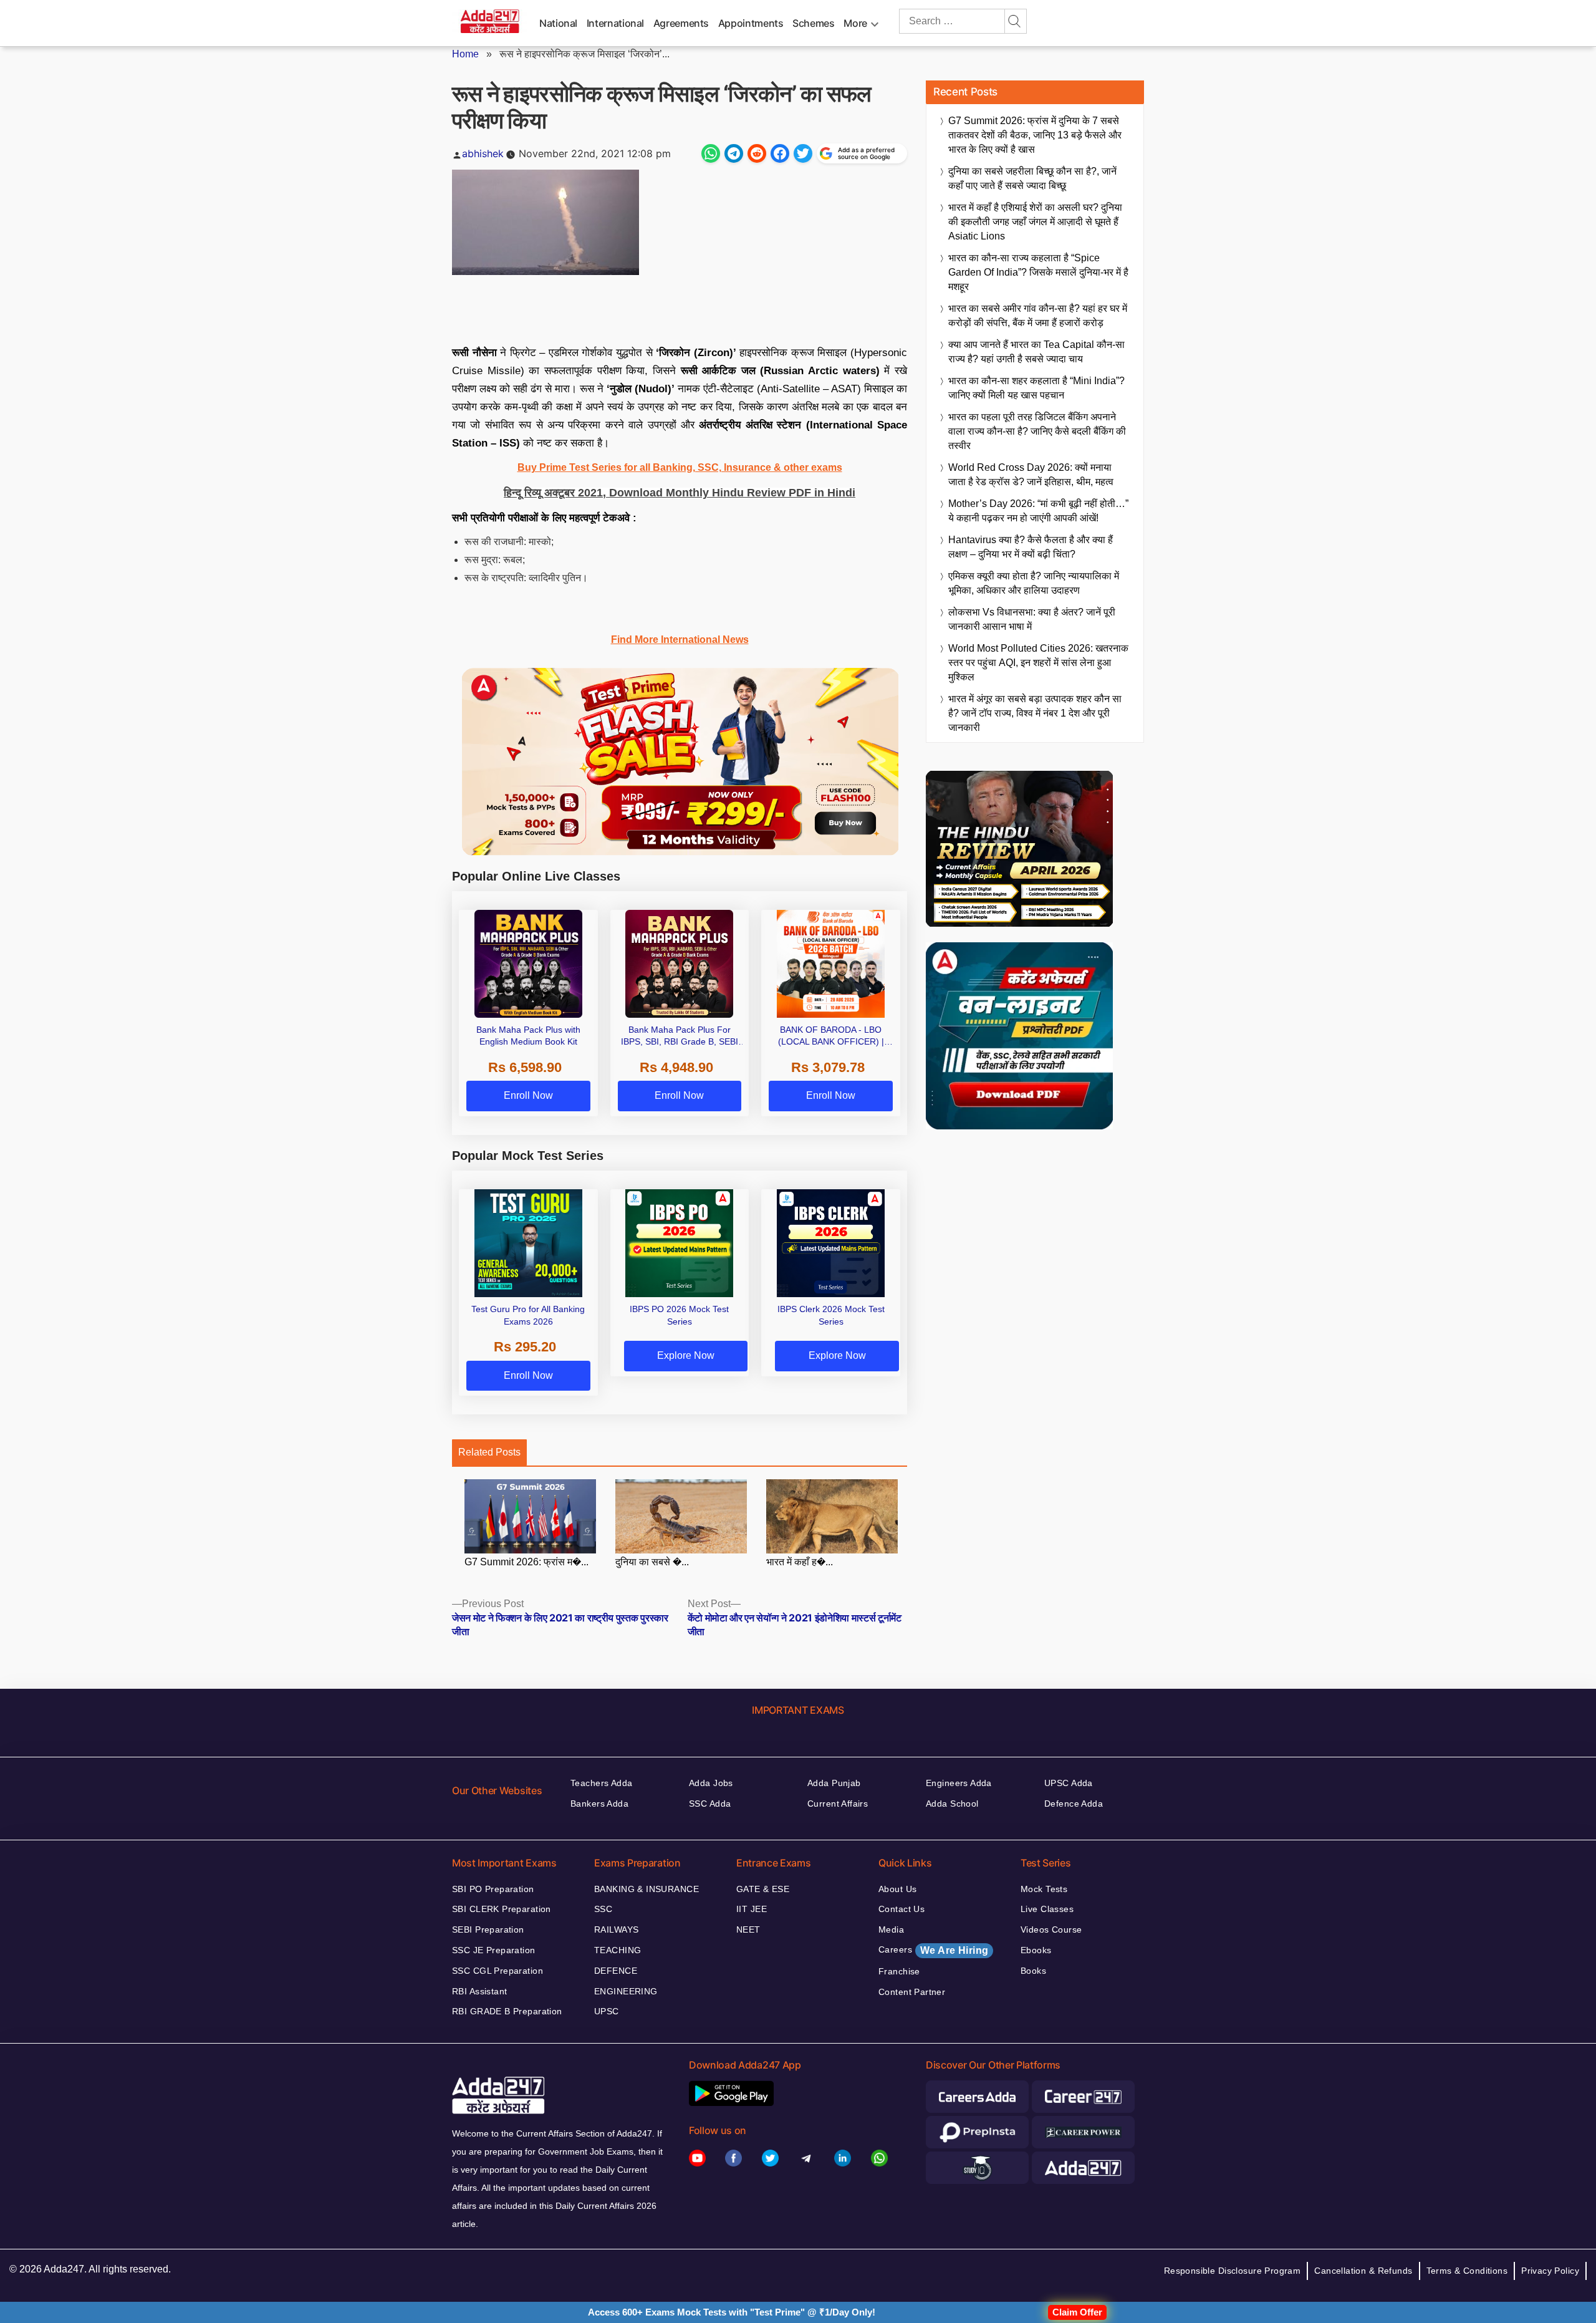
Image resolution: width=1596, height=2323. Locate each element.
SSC (603, 1909)
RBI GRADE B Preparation (507, 2011)
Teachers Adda (601, 1783)
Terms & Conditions (1467, 2271)
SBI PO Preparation (493, 1889)
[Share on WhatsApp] (711, 153)
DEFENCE (616, 1971)
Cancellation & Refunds (1363, 2271)
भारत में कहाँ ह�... (800, 1562)
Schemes (813, 23)
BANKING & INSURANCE (647, 1889)
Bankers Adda (599, 1804)
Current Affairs (838, 1804)
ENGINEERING (626, 1991)
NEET (748, 1929)
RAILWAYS (616, 1929)
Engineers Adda (959, 1783)
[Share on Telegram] (734, 153)
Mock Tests (1044, 1889)
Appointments (751, 23)
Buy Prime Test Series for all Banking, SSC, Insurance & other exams (680, 467)
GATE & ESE (763, 1889)
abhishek (483, 153)
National (558, 23)
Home (465, 54)
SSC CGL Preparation (498, 1971)
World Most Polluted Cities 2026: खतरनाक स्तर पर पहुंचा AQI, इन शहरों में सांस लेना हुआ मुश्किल (1038, 663)
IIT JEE (752, 1909)
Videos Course (1051, 1929)
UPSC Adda (1069, 1783)
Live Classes (1047, 1909)
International (615, 23)
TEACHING (618, 1950)
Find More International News (680, 640)
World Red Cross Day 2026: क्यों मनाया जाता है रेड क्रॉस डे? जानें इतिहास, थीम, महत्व (1031, 475)
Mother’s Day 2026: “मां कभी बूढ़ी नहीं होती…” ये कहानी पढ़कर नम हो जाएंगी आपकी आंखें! (1038, 511)
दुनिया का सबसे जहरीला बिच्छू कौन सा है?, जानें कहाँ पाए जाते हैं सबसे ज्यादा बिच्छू (1032, 178)
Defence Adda (1074, 1804)
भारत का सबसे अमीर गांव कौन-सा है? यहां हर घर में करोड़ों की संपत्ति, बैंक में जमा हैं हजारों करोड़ (1038, 316)
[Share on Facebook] (780, 153)
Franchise (899, 1971)
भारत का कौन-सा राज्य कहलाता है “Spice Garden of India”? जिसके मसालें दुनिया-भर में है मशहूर (1038, 272)
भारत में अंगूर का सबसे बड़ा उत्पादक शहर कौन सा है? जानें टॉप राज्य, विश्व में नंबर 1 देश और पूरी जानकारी (1035, 713)
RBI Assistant (479, 1991)
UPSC (607, 2011)
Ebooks (1036, 1950)
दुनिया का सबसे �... (652, 1562)
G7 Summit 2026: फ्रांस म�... (526, 1562)
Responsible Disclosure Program (1233, 2271)
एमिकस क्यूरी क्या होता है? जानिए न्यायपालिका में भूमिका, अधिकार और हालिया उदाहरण (1034, 583)
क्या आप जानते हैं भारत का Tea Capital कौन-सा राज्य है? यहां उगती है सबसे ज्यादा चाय (1036, 352)
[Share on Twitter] (803, 153)
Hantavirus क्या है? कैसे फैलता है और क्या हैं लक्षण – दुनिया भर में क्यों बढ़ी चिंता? (1031, 547)
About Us (897, 1889)
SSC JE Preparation (494, 1950)
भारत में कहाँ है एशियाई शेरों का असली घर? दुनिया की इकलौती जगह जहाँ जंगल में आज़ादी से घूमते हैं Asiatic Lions (1035, 222)
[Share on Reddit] (757, 153)
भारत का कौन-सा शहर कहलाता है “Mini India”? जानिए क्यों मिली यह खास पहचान (1036, 388)
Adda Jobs (711, 1783)
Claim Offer (1077, 2312)
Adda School (952, 1804)
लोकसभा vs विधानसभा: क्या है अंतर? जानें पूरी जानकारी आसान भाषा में (1032, 619)
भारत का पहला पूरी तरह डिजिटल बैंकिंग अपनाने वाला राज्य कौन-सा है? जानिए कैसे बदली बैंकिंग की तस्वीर (1037, 431)
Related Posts (489, 1452)
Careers (933, 1950)
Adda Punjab (834, 1783)
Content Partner (912, 1992)
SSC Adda (710, 1804)
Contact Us (901, 1909)
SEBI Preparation (488, 1929)
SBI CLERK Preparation (502, 1909)
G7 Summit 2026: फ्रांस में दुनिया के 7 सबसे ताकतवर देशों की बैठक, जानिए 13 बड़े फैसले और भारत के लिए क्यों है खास (1035, 135)
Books (1033, 1971)
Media (891, 1929)
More (855, 23)
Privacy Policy (1550, 2271)
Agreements (681, 23)
